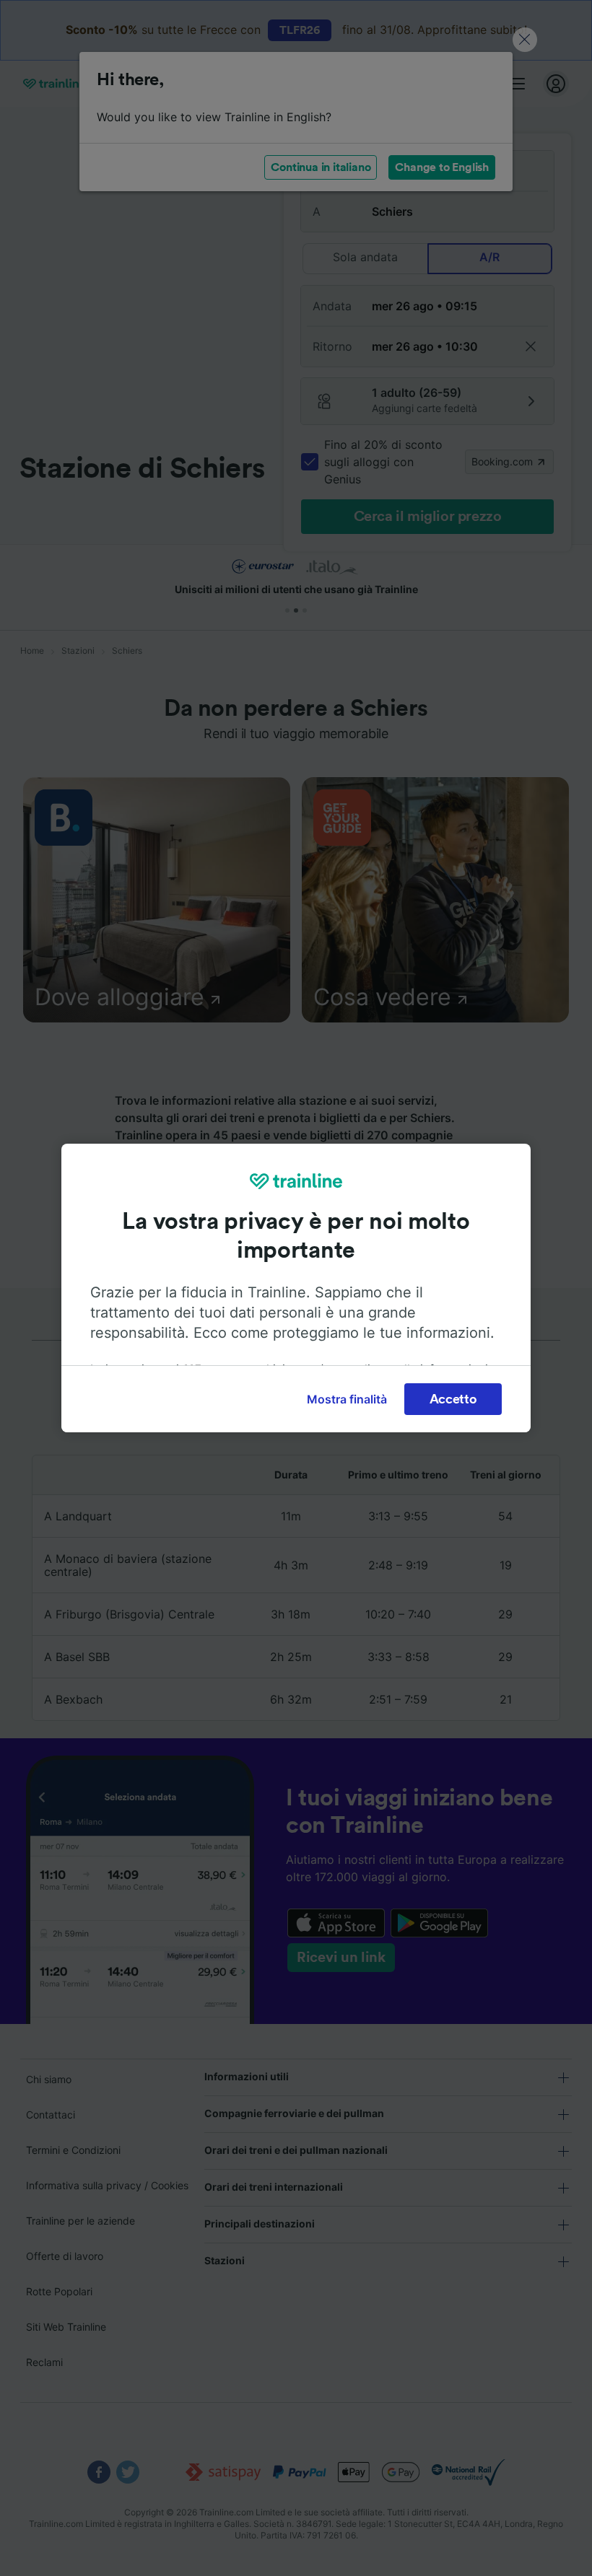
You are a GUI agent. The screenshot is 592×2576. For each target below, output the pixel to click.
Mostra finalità (347, 1399)
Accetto (453, 1399)
